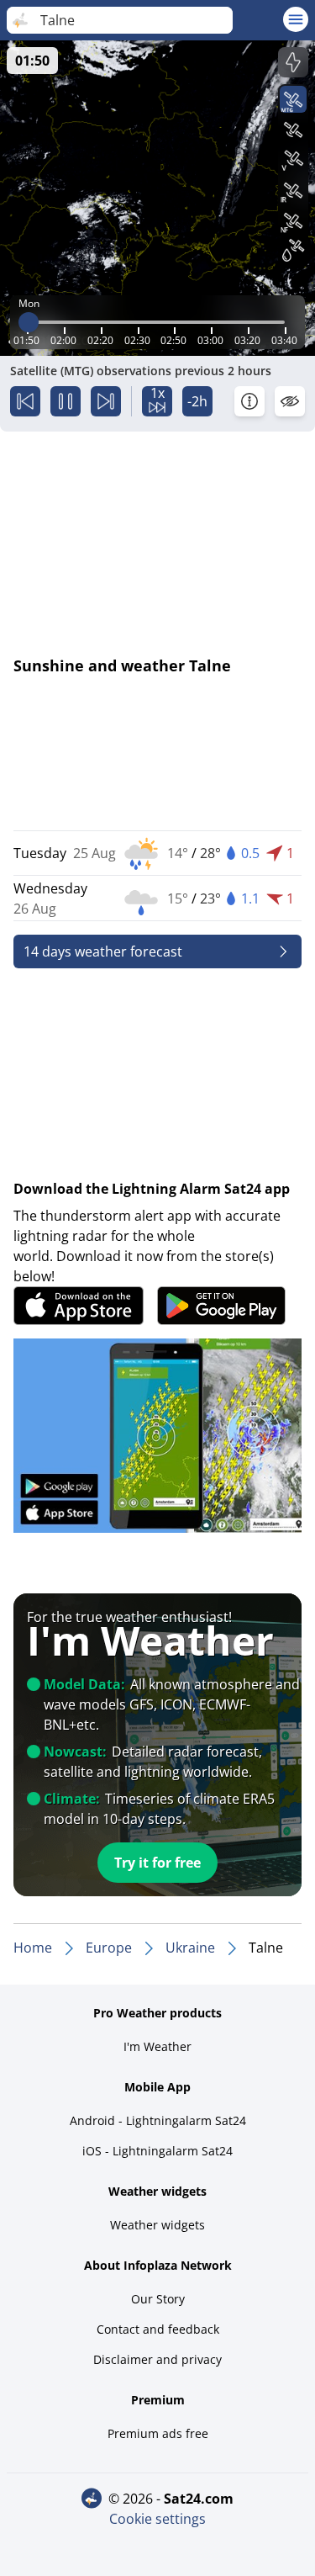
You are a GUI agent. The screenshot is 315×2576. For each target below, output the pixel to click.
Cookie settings (157, 2519)
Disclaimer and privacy (157, 2359)
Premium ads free (158, 2433)
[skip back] (25, 401)
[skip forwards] (106, 401)
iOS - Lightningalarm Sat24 (157, 2151)
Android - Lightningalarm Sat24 (158, 2120)
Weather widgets (157, 2225)
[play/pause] (66, 401)
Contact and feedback (158, 2329)
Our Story (158, 2299)
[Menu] (296, 19)
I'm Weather (157, 2046)
